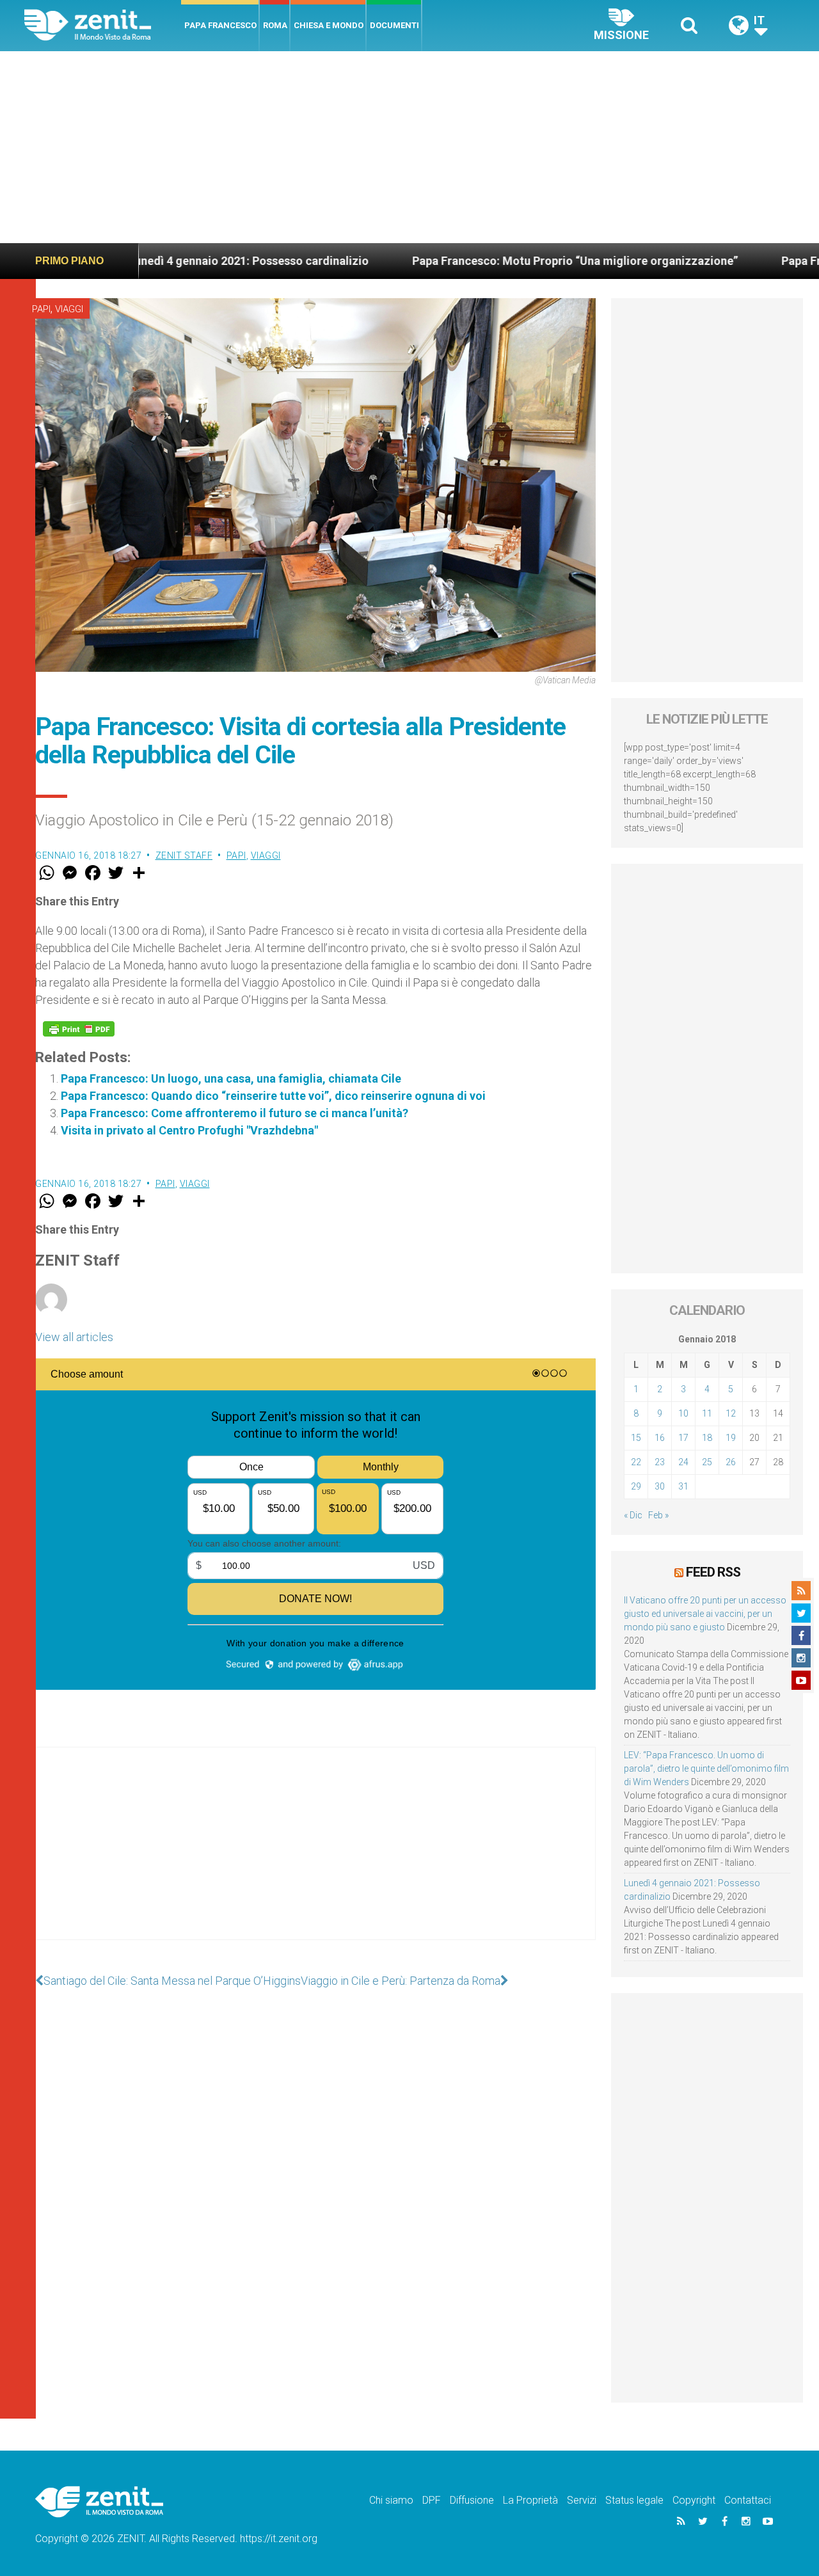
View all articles (74, 1337)
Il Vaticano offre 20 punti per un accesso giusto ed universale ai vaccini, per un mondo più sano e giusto (705, 1614)
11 (707, 1413)
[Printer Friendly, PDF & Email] (79, 1029)
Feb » (658, 1515)
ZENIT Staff (184, 855)
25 (707, 1462)
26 (731, 1462)
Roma (275, 25)
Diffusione (472, 2500)
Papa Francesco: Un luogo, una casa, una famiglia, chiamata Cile (231, 1078)
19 (731, 1438)
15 (636, 1438)
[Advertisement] (409, 147)
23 (660, 1462)
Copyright (694, 2500)
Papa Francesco (220, 25)
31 (683, 1486)
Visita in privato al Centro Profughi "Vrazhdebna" (189, 1130)
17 (683, 1438)
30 (660, 1486)
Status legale (634, 2500)
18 (707, 1438)
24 (683, 1462)
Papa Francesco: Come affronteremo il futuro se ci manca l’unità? (235, 1113)
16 (660, 1438)
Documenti (394, 25)
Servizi (582, 2500)
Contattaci (748, 2500)
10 (683, 1413)
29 (636, 1486)
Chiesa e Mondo (329, 25)
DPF (432, 2500)
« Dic (633, 1515)
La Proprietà (530, 2500)
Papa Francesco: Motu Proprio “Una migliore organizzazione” (490, 261)
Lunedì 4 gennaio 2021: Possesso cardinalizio (164, 261)
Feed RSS (713, 1572)
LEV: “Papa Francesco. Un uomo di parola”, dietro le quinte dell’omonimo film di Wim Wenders (706, 1769)
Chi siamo (391, 2500)
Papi (41, 309)
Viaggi (69, 309)
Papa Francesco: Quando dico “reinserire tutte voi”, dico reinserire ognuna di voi (273, 1096)
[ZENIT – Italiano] (103, 25)
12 (731, 1413)
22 (636, 1462)
